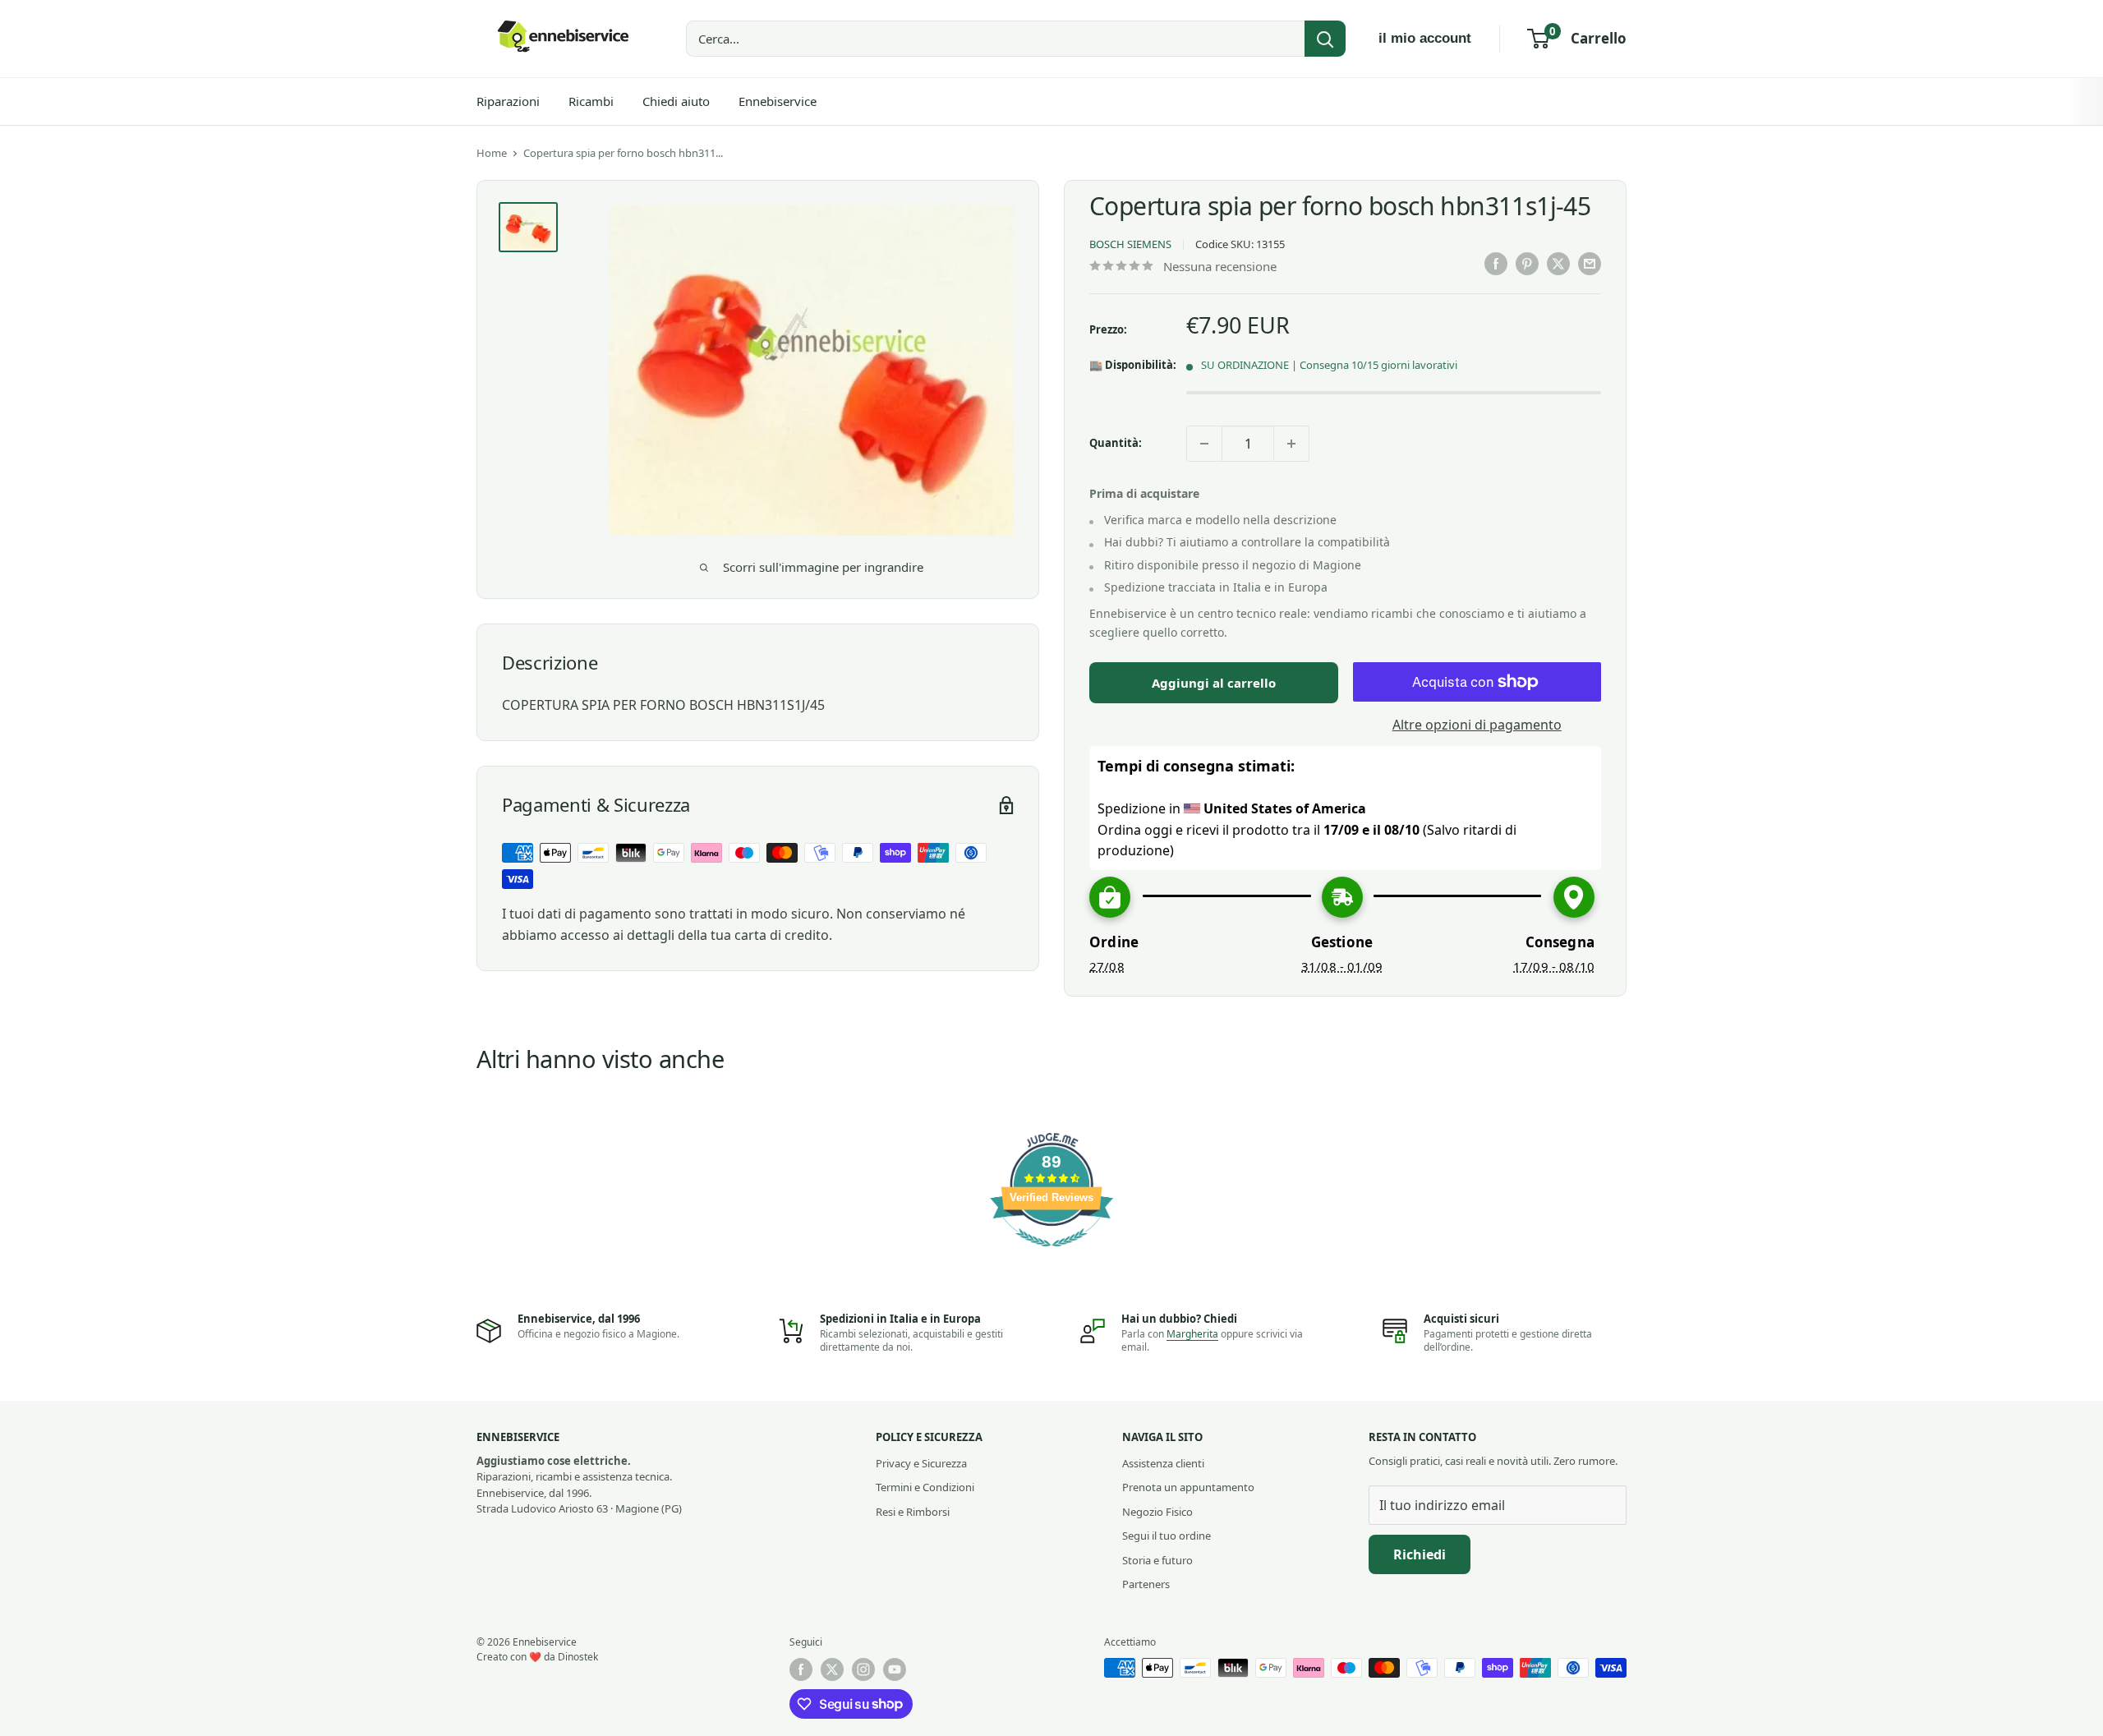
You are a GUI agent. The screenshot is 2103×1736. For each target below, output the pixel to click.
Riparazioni (508, 101)
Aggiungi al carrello (1214, 683)
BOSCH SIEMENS (1130, 244)
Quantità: (1116, 443)
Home (492, 153)
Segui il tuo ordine (1167, 1536)
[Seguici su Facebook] (801, 1669)
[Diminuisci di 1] (1204, 444)
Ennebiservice (778, 101)
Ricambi (591, 101)
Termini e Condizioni (925, 1487)
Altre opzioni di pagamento (1477, 725)
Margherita (1192, 1334)
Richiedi (1420, 1554)
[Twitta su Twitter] (1558, 264)
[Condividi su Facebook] (1496, 264)
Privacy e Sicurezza (921, 1463)
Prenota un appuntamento (1188, 1487)
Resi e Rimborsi (913, 1512)
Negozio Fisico (1157, 1512)
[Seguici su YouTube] (895, 1669)
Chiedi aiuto (676, 101)
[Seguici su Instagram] (863, 1669)
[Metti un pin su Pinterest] (1527, 264)
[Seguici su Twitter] (832, 1669)
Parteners (1146, 1584)
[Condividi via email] (1590, 264)
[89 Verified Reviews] (1051, 1255)
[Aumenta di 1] (1291, 444)
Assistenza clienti (1163, 1463)
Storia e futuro (1157, 1560)
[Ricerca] (1325, 39)
